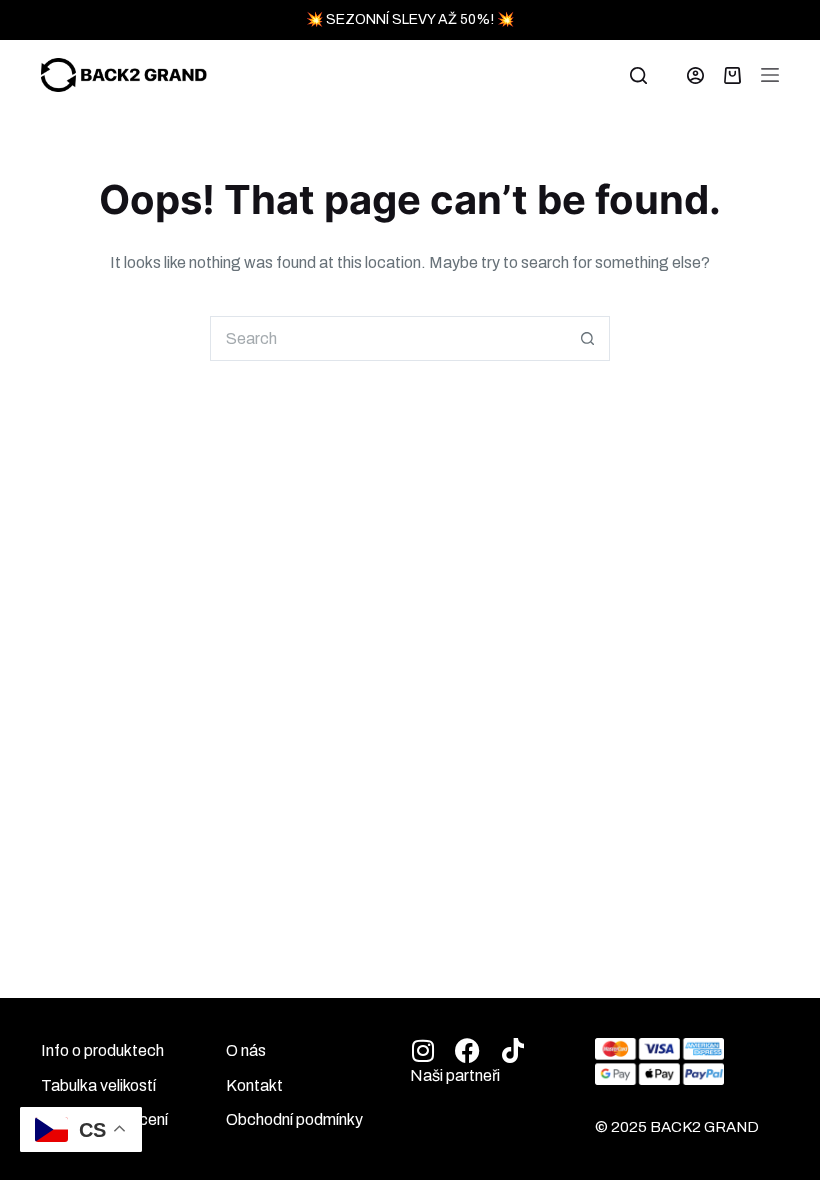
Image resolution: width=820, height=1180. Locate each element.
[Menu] (770, 75)
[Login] (695, 75)
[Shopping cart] (732, 75)
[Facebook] (467, 1050)
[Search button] (587, 338)
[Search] (638, 75)
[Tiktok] (512, 1050)
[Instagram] (422, 1050)
